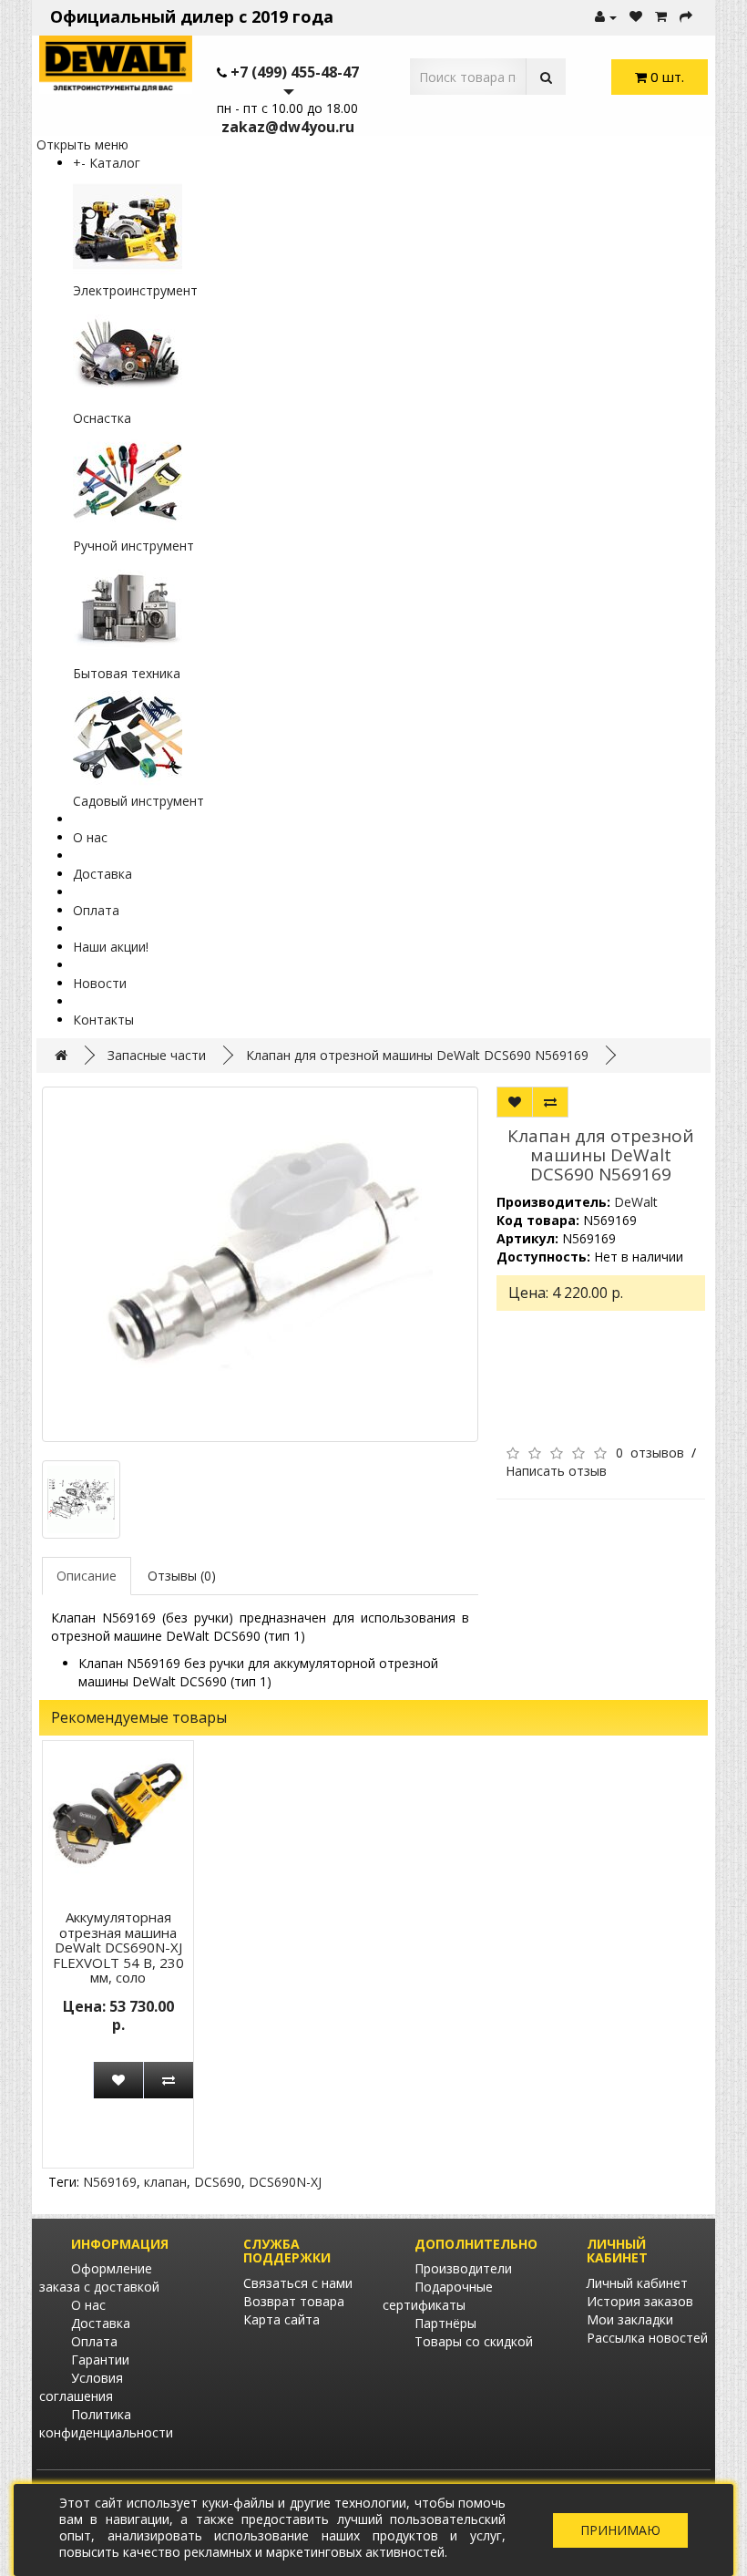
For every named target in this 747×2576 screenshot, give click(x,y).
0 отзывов (650, 1453)
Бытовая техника (127, 673)
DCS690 (218, 2182)
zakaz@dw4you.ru (288, 127)
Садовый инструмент (138, 801)
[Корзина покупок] (661, 17)
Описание (87, 1576)
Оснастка (102, 418)
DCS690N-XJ (285, 2182)
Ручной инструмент (133, 546)
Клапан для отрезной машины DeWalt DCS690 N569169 (417, 1055)
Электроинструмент (135, 290)
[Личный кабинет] (606, 17)
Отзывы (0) (182, 1576)
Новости (100, 983)
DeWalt (636, 1202)
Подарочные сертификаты (438, 2296)
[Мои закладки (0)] (636, 17)
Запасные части (157, 1055)
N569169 (110, 2182)
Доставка (102, 874)
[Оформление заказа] (686, 17)
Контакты (103, 1020)
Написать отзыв (556, 1471)
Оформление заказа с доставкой (99, 2277)
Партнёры (445, 2323)
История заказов (640, 2301)
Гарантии (100, 2360)
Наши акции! (111, 947)
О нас (90, 837)
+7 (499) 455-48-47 (295, 72)
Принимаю (620, 2530)
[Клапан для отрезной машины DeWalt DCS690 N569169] (260, 1264)
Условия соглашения (81, 2387)
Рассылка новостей (647, 2338)
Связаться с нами (298, 2283)
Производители (463, 2268)
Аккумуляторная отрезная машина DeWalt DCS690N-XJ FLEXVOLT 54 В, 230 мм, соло (118, 1947)
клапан (165, 2182)
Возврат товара (294, 2301)
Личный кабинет (637, 2283)
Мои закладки (630, 2319)
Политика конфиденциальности (106, 2423)
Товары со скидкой (474, 2341)
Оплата (96, 910)
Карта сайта (281, 2319)
